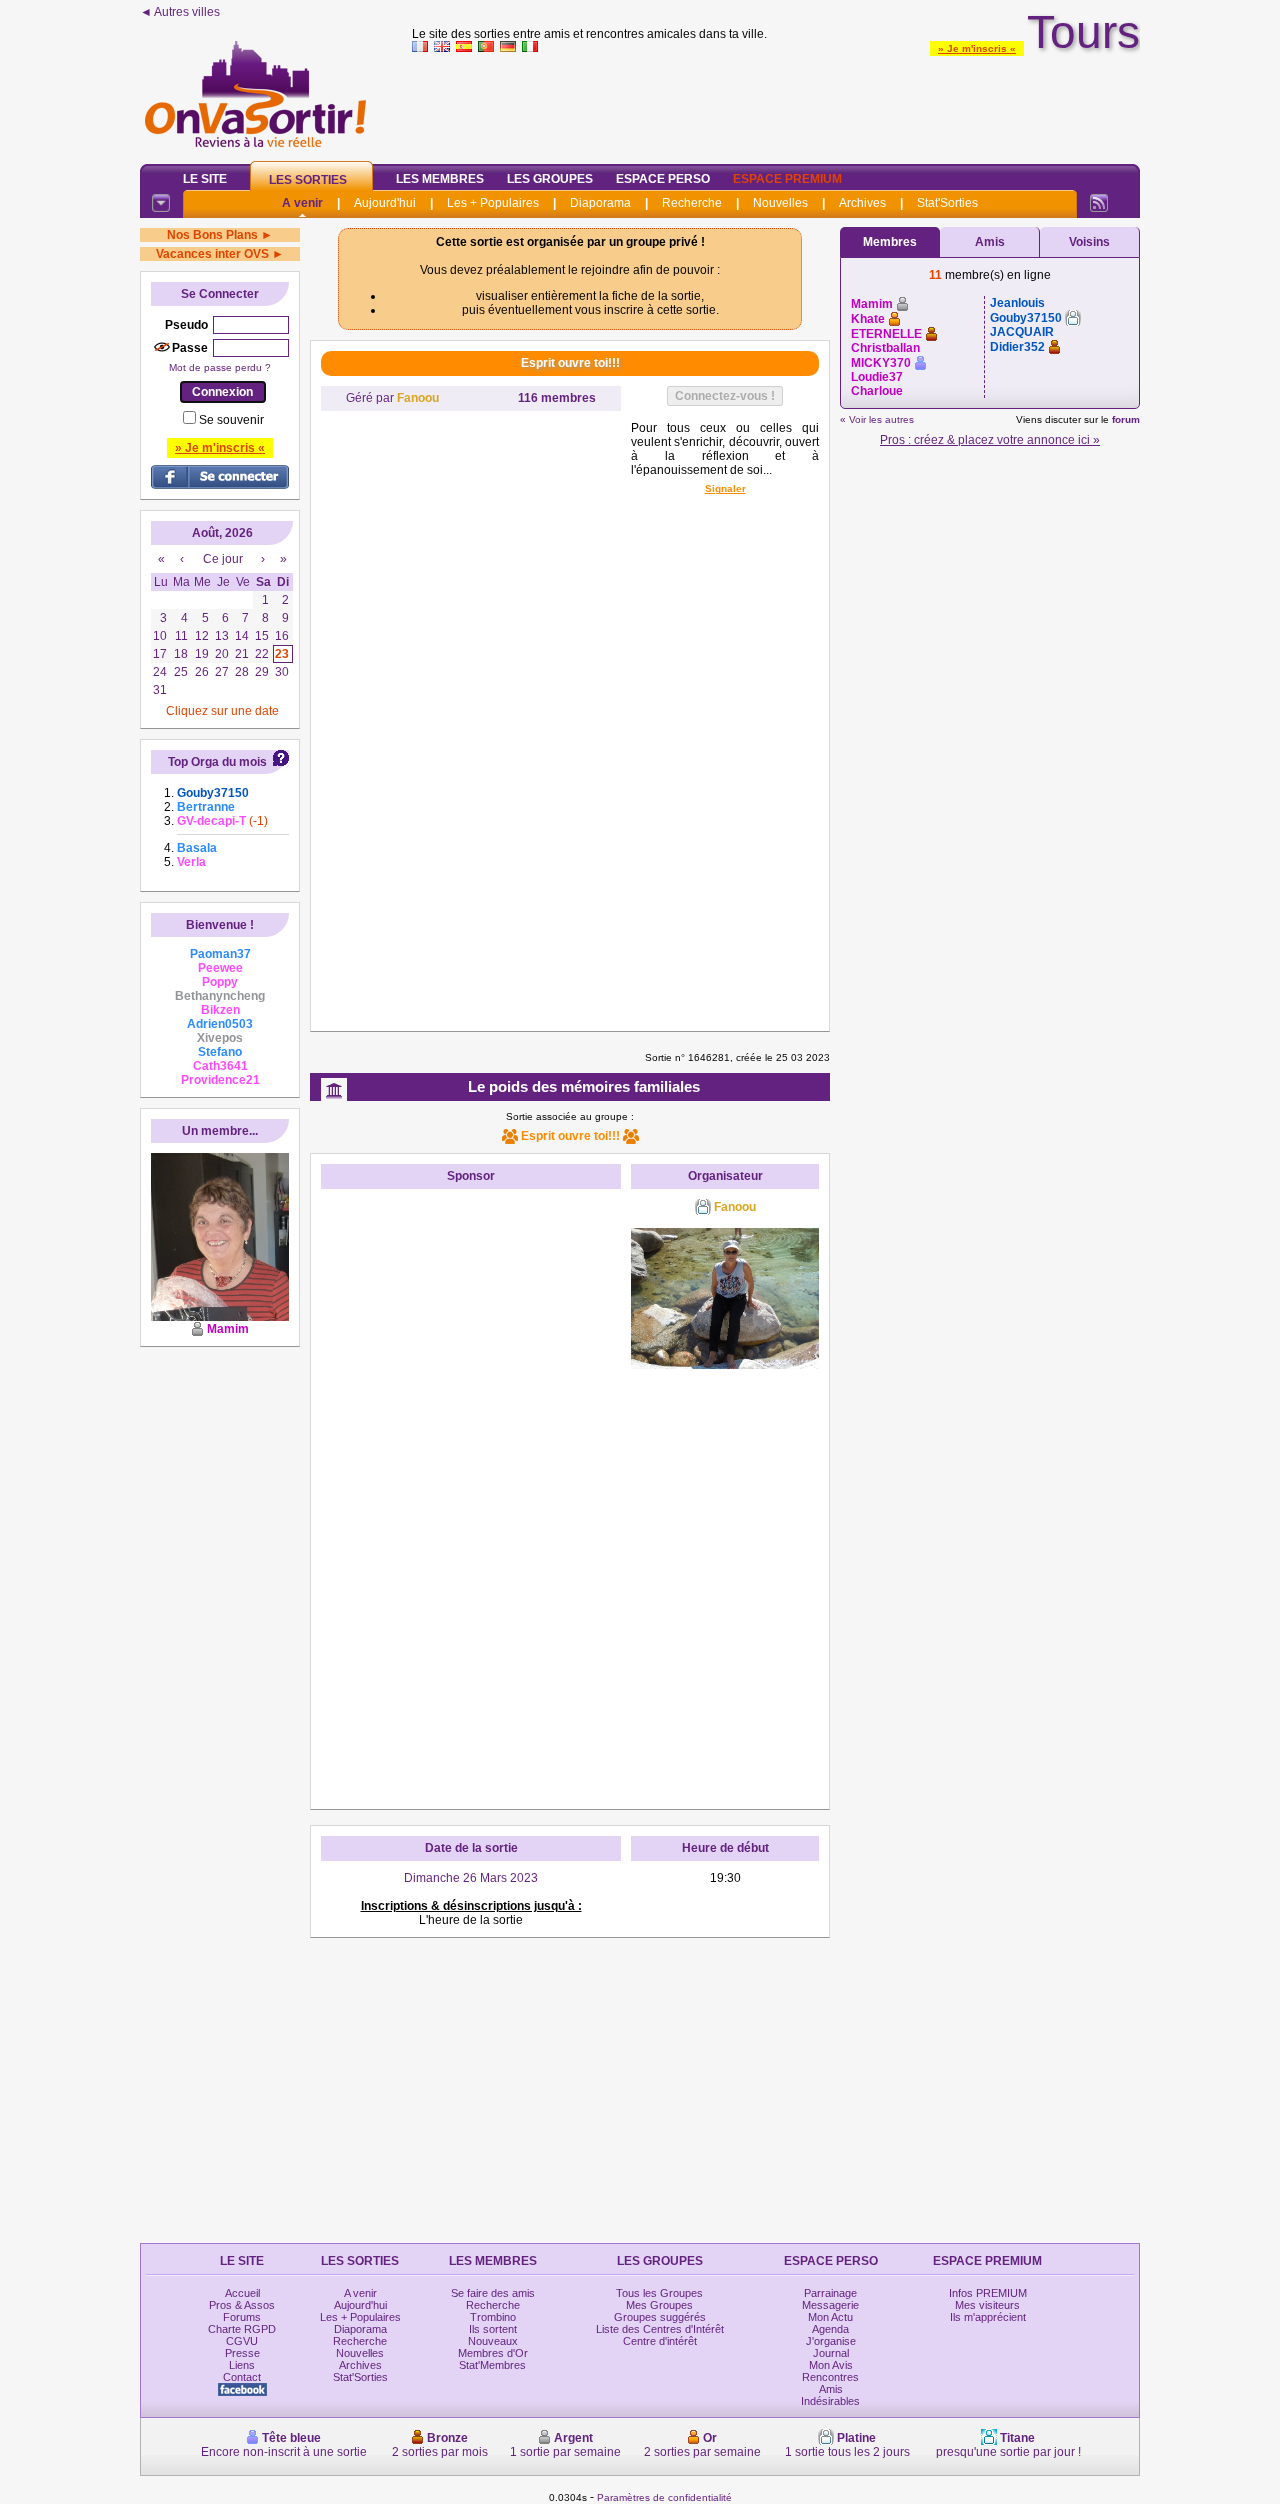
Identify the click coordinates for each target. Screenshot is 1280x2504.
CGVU (242, 2341)
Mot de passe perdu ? (220, 367)
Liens (242, 2365)
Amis (990, 242)
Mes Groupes (659, 2305)
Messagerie (830, 2305)
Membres (890, 242)
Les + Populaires (493, 203)
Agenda (830, 2329)
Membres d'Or (493, 2353)
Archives (862, 203)
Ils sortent (493, 2329)
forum (1126, 419)
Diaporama (600, 203)
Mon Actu (830, 2317)
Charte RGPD (242, 2329)
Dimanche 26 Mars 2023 (471, 1878)
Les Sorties (308, 180)
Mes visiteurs (987, 2305)
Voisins (1089, 242)
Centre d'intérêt (660, 2341)
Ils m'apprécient (988, 2317)
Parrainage (830, 2293)
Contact (242, 2377)
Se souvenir (231, 420)
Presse (242, 2353)
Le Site (205, 179)
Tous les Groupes (659, 2293)
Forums (242, 2317)
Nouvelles (780, 203)
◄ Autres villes (180, 12)
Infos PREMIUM (988, 2293)
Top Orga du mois (217, 762)
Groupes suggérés (660, 2317)
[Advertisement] (776, 104)
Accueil (242, 2293)
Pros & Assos (242, 2305)
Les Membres (440, 179)
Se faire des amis (493, 2293)
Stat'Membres (492, 2365)
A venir (302, 203)
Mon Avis (831, 2365)
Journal (831, 2353)
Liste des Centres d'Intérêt (660, 2329)
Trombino (493, 2317)
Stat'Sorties (947, 203)
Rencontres (830, 2377)
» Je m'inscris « (977, 48)
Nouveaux (493, 2341)
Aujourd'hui (385, 203)
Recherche (692, 203)
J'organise (831, 2341)
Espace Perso (663, 179)
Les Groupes (550, 179)
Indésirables (830, 2401)
